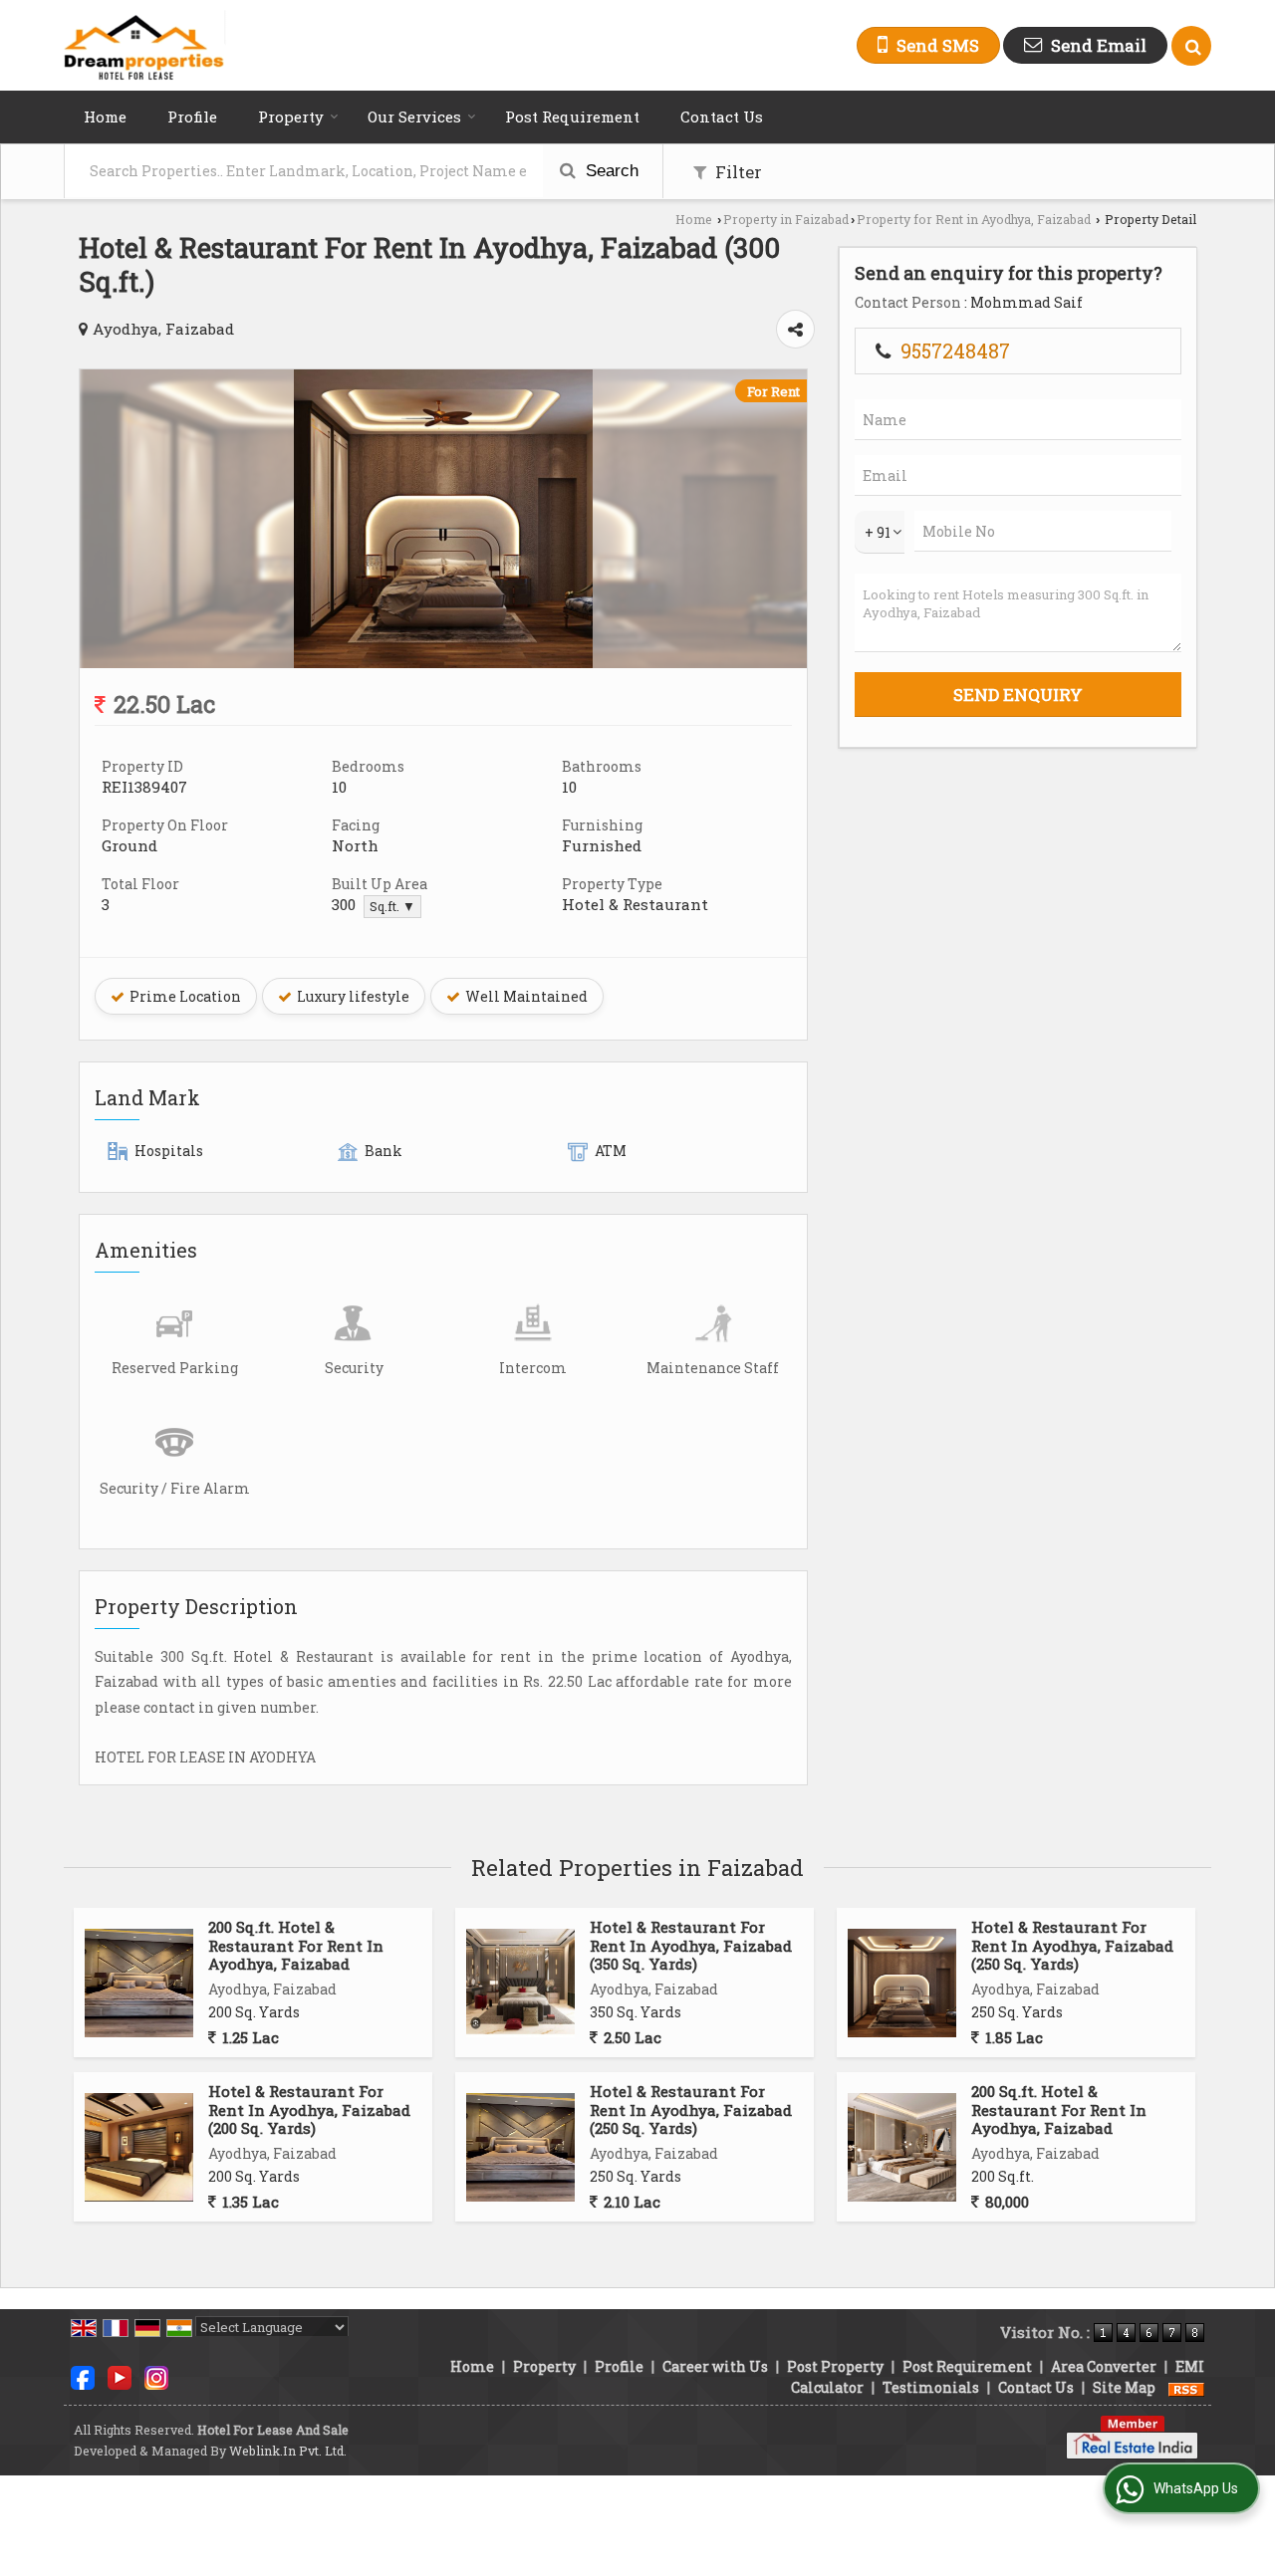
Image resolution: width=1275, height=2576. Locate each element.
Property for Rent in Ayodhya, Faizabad (974, 219)
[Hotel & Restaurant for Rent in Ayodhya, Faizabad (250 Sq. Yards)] (902, 1983)
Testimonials (931, 2387)
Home (105, 117)
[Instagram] (156, 2375)
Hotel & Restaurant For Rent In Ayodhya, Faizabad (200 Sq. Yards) (309, 2109)
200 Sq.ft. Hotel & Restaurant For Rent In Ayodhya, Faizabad (296, 1945)
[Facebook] (83, 2375)
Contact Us (722, 117)
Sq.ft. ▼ (392, 906)
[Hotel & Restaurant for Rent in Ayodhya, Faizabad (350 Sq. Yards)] (520, 1983)
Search (610, 171)
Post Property (835, 2366)
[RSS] (1186, 2387)
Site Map (1124, 2387)
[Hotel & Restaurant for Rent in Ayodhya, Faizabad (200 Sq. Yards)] (139, 2147)
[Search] (1191, 46)
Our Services (414, 117)
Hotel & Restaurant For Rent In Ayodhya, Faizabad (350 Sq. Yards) (691, 1945)
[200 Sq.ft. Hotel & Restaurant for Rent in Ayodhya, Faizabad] (139, 1983)
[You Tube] (120, 2375)
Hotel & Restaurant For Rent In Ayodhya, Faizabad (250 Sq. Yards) (1072, 1945)
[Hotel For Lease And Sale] (145, 45)
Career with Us (715, 2366)
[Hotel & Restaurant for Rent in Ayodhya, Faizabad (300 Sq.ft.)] (443, 663)
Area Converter (1104, 2366)
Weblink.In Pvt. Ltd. (288, 2451)
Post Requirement (572, 117)
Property (291, 117)
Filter (737, 172)
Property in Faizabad (786, 219)
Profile (192, 117)
